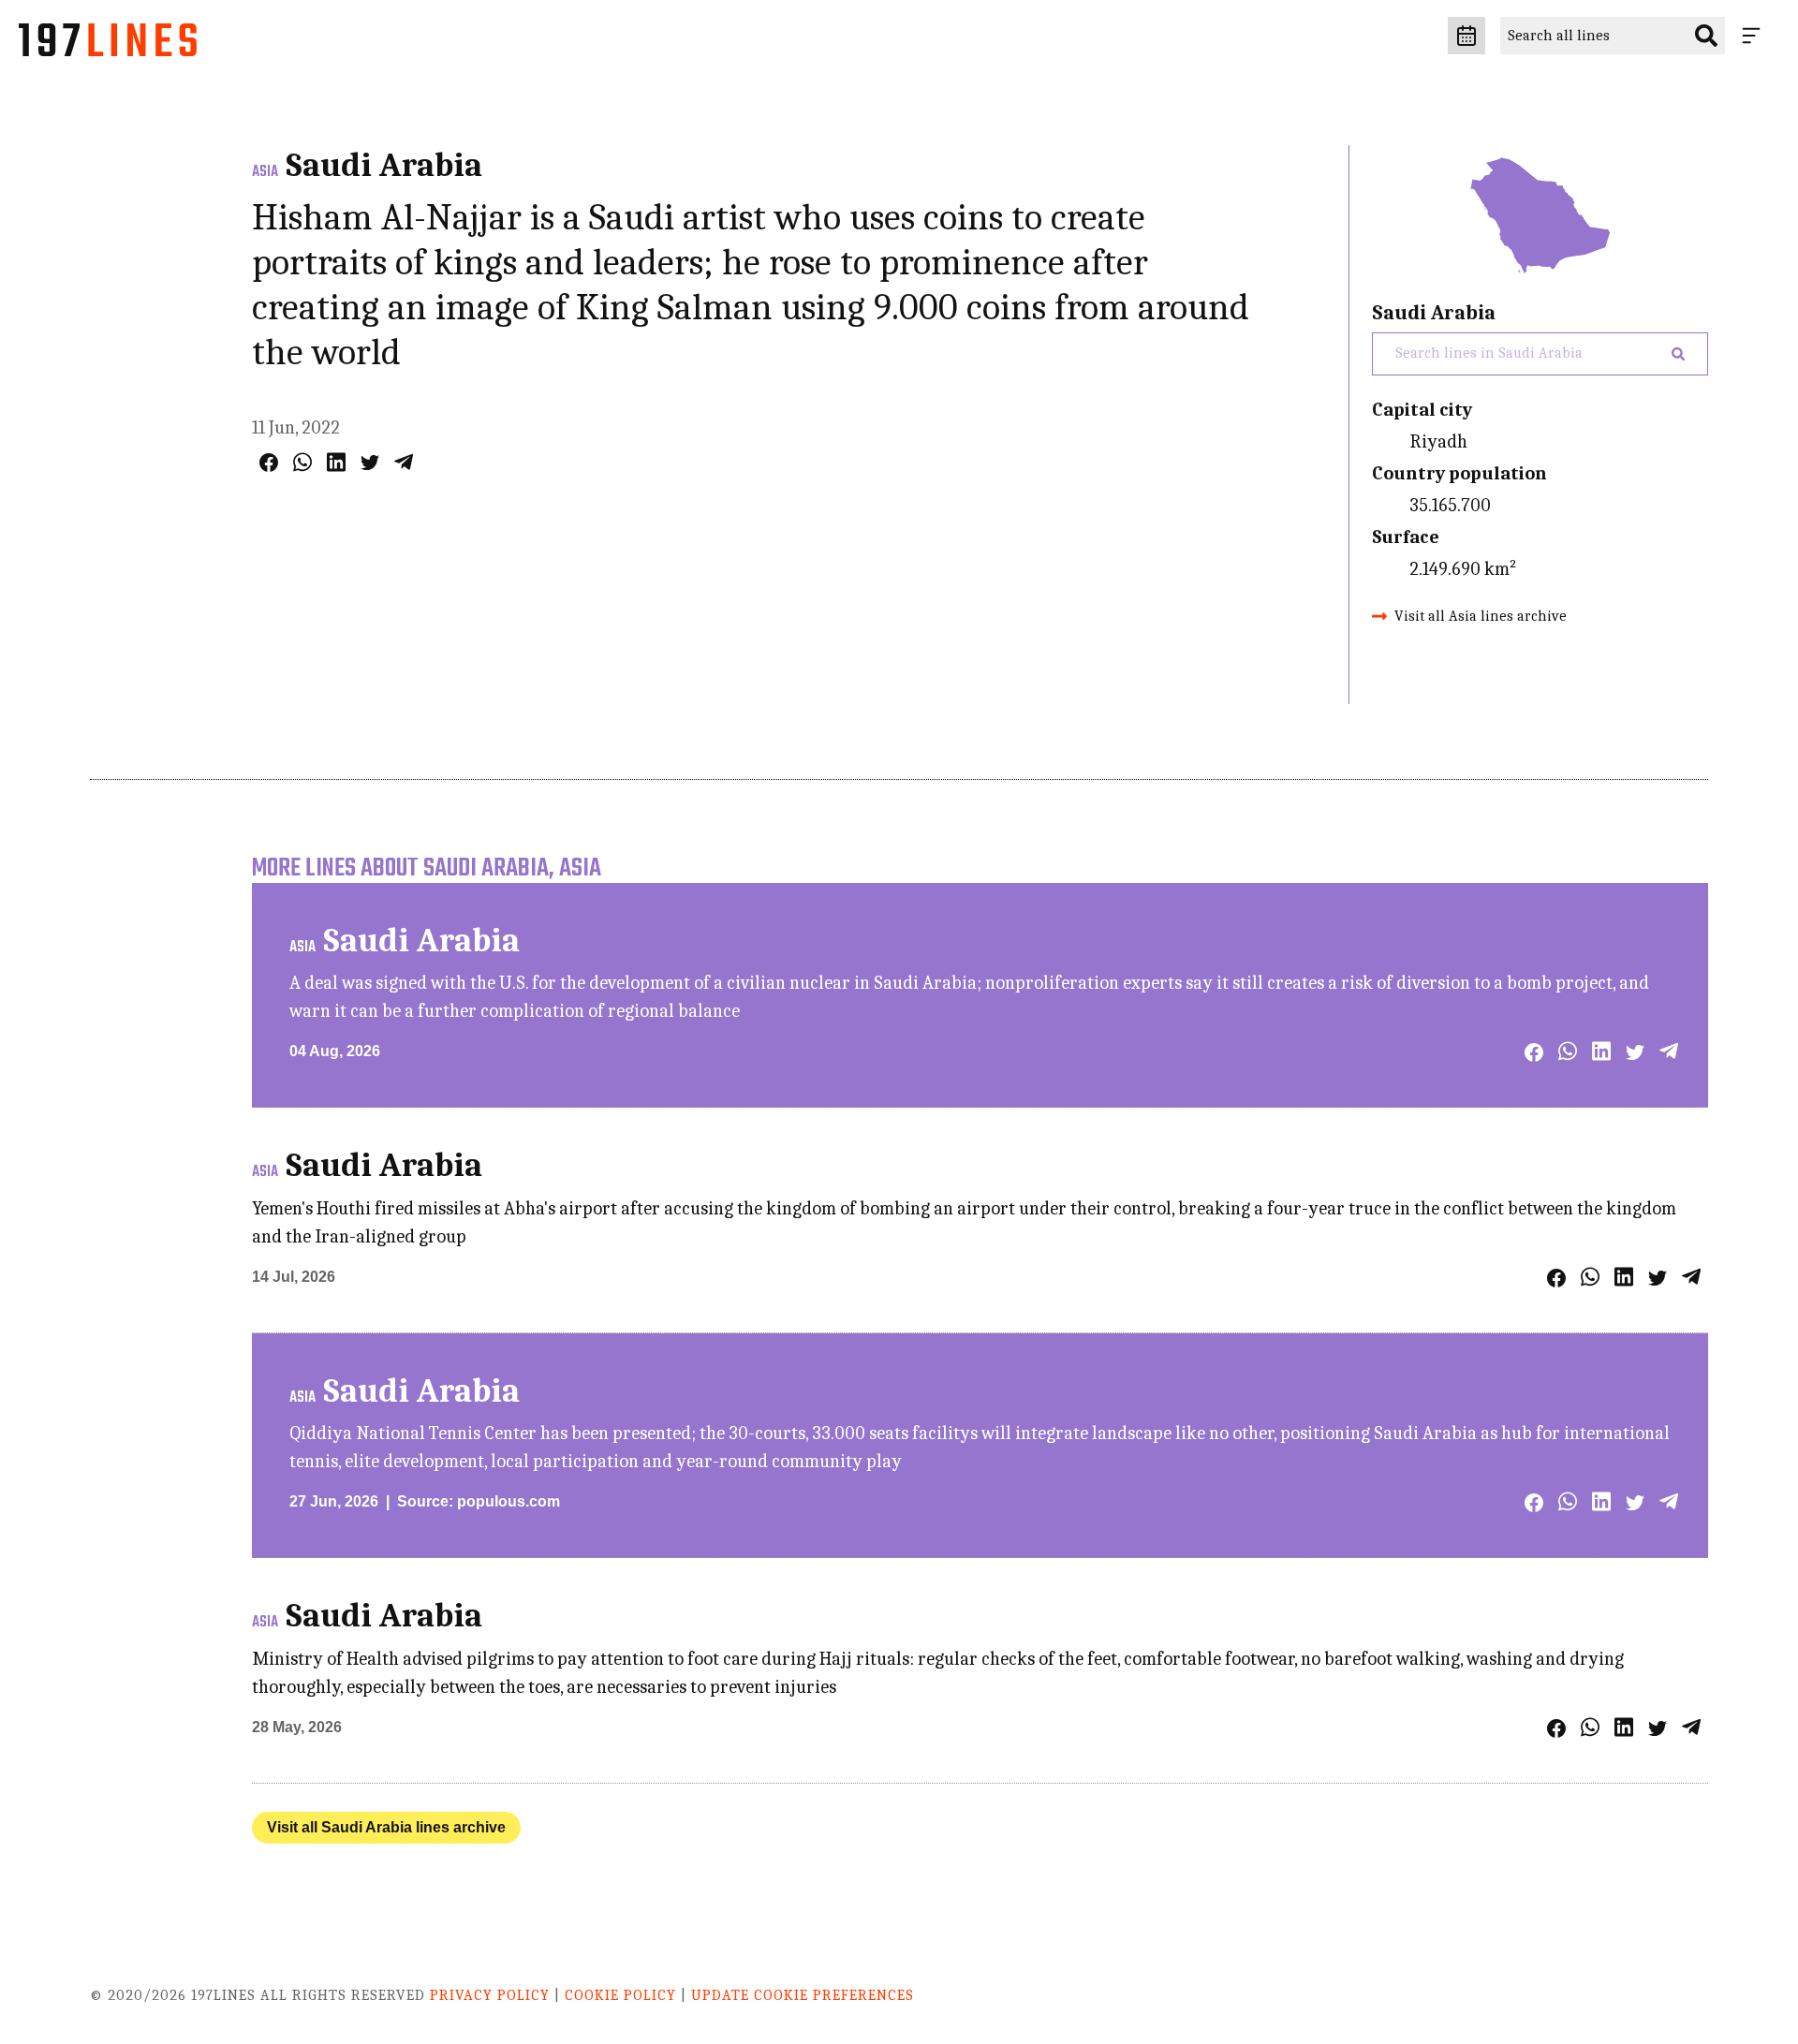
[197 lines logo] (108, 45)
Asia (265, 172)
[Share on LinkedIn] (336, 462)
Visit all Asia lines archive (1481, 616)
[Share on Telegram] (404, 462)
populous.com (508, 1501)
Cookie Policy (620, 1995)
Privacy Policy (490, 1995)
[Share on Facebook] (269, 463)
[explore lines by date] (1466, 36)
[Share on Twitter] (370, 463)
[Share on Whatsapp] (302, 462)
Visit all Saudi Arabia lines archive (386, 1827)
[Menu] (1755, 36)
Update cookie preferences (803, 1995)
